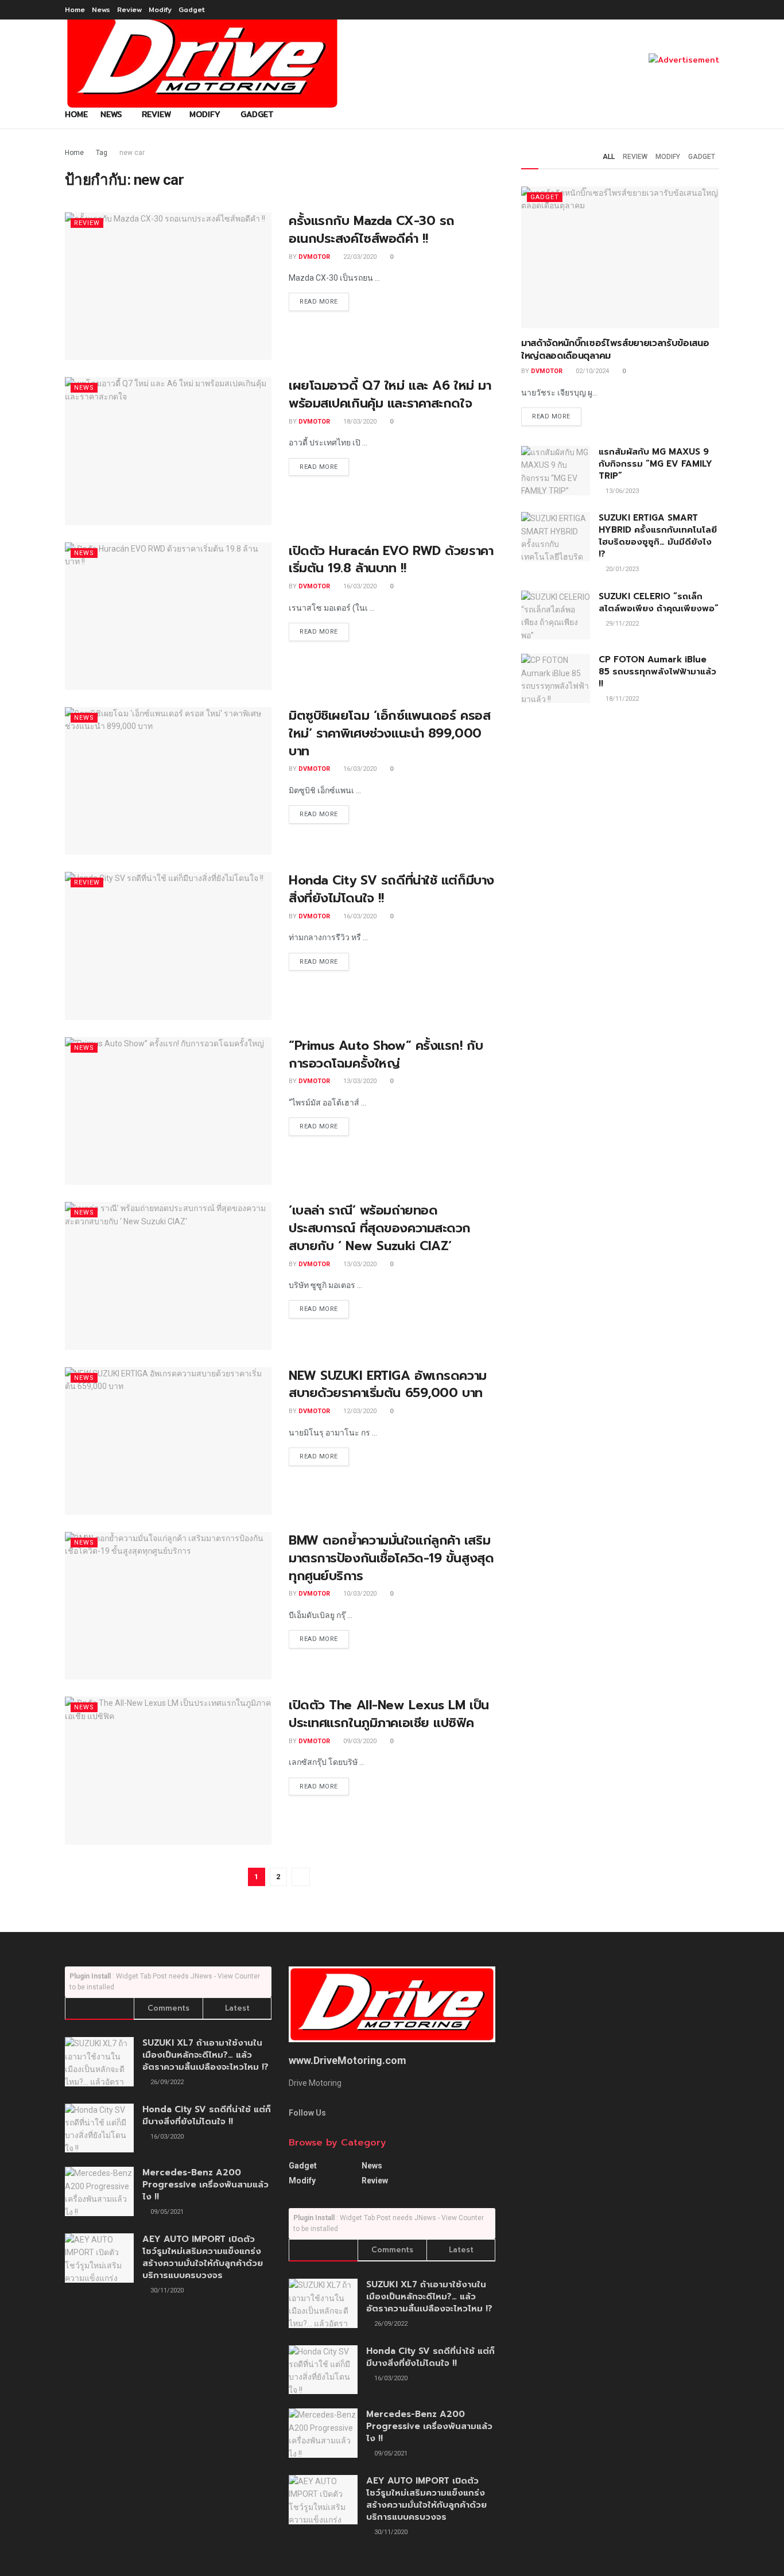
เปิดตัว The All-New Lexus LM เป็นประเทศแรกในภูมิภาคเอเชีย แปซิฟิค (389, 1714)
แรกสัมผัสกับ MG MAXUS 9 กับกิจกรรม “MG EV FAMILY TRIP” (655, 464)
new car (132, 153)
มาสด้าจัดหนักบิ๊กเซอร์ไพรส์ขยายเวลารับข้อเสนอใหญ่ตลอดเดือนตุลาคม (615, 350)
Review (129, 9)
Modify (160, 9)
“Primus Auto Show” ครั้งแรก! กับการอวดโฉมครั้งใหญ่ (386, 1054)
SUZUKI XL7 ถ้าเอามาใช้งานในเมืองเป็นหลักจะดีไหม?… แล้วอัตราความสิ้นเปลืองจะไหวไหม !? (205, 2055)
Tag (102, 153)
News (101, 9)
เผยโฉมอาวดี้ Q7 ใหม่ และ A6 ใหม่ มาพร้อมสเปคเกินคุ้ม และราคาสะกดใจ (390, 394)
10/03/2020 (359, 1594)
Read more (319, 302)
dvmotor (314, 257)
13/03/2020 (359, 1081)
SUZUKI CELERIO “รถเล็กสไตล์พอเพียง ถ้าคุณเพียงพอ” (659, 602)
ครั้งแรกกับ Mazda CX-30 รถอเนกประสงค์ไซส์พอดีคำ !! (372, 230)
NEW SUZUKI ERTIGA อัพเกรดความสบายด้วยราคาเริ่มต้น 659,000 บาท (388, 1384)
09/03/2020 (359, 1741)
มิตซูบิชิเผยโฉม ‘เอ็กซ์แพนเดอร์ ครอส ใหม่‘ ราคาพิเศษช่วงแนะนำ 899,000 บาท (389, 733)
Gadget (192, 9)
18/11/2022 (621, 699)
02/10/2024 (591, 371)
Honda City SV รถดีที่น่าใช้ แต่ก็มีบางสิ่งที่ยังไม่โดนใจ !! (391, 889)
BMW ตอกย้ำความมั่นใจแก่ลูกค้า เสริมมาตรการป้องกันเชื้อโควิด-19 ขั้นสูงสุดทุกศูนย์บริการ (391, 1558)
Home (75, 9)
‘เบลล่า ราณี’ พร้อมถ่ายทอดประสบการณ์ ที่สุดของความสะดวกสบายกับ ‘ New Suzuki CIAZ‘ (380, 1228)
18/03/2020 (359, 422)
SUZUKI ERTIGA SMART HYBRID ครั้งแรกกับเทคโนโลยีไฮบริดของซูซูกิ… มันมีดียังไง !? (658, 536)
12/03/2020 (359, 1411)
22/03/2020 (359, 257)
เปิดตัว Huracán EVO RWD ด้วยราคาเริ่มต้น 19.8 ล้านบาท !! (391, 560)
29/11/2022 (621, 624)
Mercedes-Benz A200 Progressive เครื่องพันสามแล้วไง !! (205, 2185)
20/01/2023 (621, 569)
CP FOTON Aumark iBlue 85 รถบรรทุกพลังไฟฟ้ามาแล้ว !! (657, 672)
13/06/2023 (621, 491)
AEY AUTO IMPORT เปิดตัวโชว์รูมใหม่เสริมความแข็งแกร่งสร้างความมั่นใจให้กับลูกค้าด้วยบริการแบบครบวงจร (203, 2257)
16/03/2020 (359, 586)
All (609, 157)
